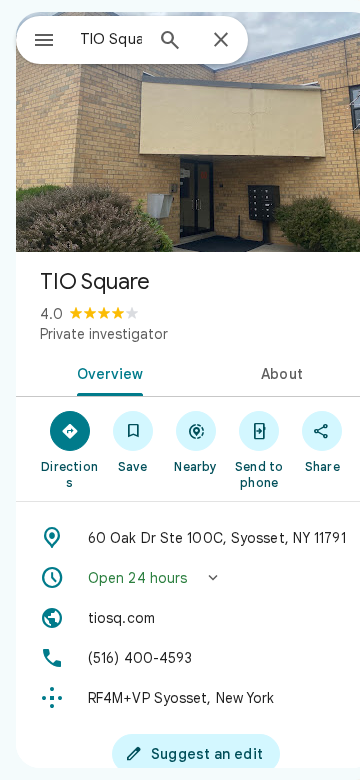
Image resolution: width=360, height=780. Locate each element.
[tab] (106, 372)
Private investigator (104, 334)
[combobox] (111, 39)
